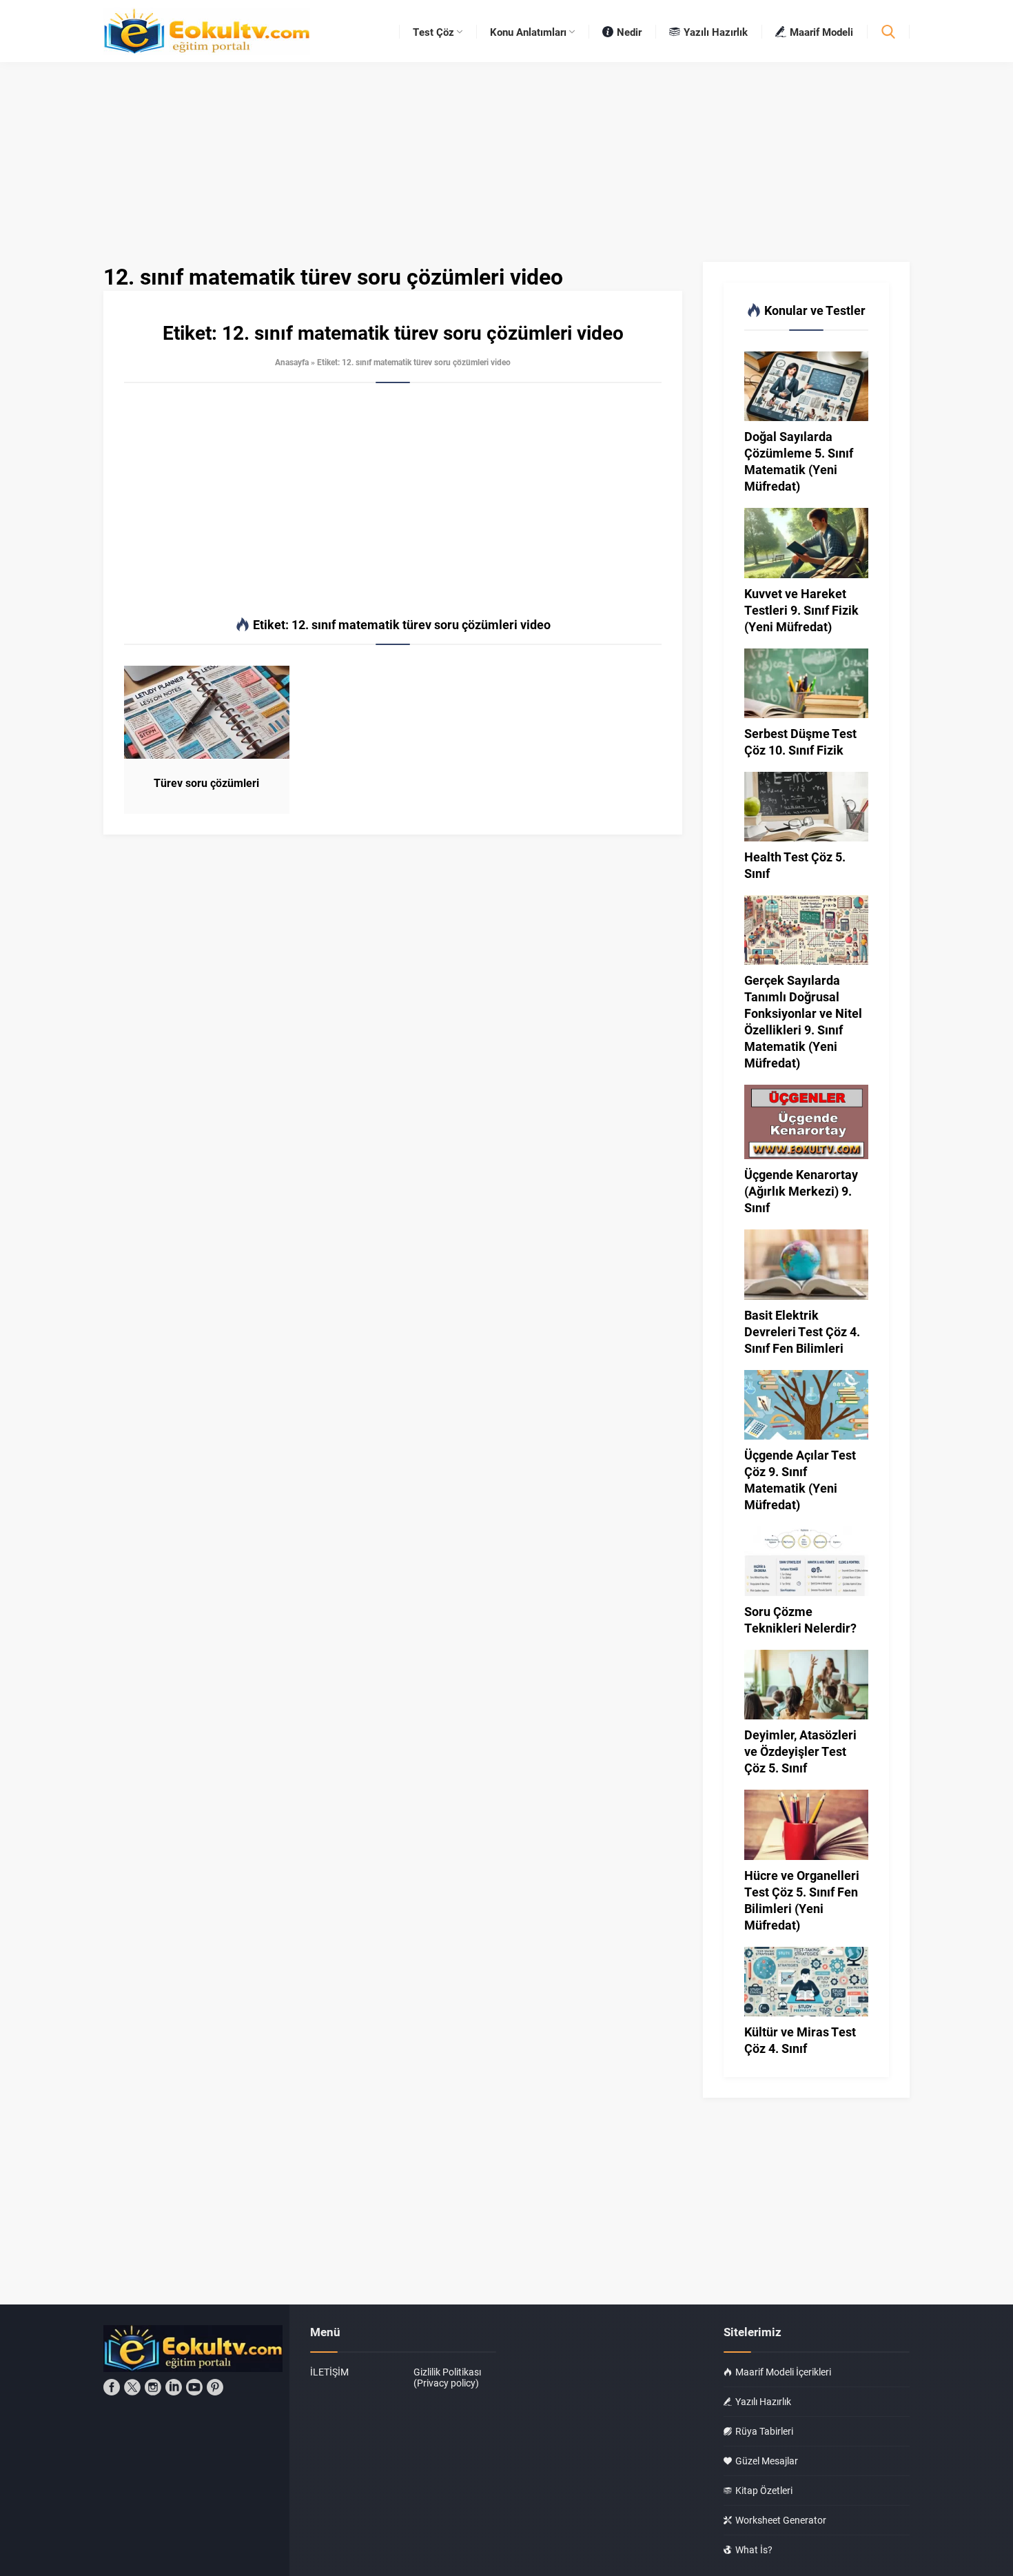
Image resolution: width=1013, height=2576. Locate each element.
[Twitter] (132, 2387)
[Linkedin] (174, 2387)
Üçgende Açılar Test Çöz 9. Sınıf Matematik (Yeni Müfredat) (800, 1480)
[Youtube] (194, 2387)
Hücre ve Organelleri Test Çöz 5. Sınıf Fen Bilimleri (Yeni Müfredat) (802, 1900)
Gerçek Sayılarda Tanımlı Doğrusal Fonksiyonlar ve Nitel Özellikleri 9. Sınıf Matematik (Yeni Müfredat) (803, 1021)
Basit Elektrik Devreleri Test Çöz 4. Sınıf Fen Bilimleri (802, 1331)
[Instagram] (153, 2387)
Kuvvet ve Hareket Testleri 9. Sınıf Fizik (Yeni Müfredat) (801, 610)
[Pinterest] (215, 2387)
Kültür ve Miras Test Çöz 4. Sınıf (800, 2040)
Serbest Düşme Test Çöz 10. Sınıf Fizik (800, 742)
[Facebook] (112, 2387)
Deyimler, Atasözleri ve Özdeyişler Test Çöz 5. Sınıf (800, 1751)
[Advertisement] (393, 500)
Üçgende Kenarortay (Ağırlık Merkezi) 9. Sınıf (801, 1191)
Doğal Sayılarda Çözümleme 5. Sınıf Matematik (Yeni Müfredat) (799, 461)
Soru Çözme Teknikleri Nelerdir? (800, 1619)
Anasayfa (292, 362)
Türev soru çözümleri (206, 783)
